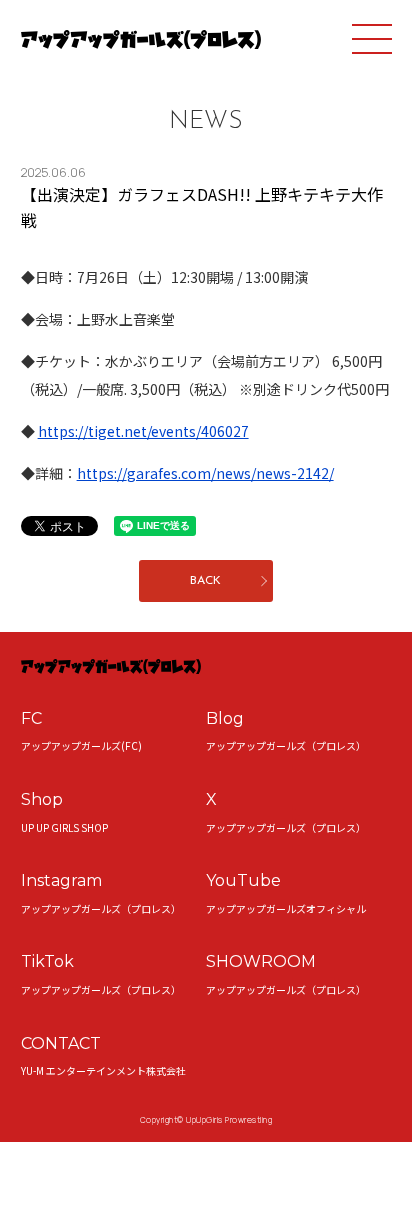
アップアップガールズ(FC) (81, 745)
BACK (205, 581)
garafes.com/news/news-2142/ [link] (205, 473)
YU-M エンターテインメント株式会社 (103, 1070)
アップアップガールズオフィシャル (286, 908)
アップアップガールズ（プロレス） (286, 745)
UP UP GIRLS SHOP (64, 827)
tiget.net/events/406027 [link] (143, 431)
